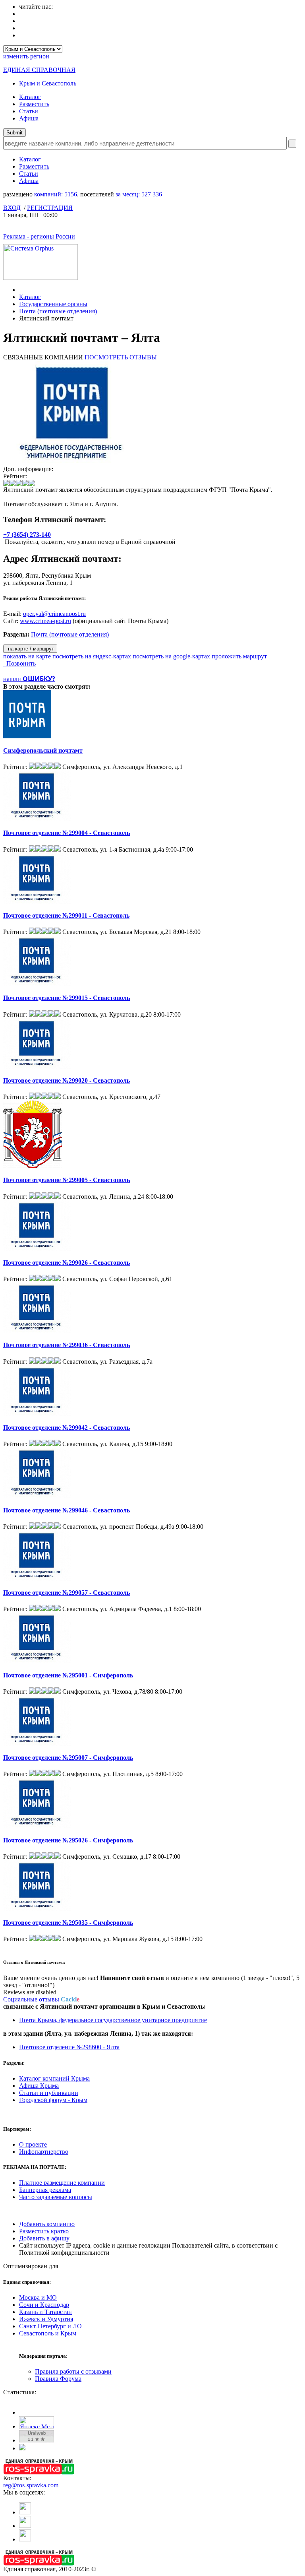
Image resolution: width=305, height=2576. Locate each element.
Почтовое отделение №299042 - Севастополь (67, 1428)
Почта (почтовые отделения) (58, 311)
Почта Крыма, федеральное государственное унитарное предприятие (113, 2020)
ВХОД (12, 208)
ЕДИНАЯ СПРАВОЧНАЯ (39, 70)
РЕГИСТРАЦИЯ (50, 208)
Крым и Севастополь (48, 83)
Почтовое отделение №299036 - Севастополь (67, 1345)
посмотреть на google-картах (171, 656)
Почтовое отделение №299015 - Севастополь (67, 998)
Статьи (29, 111)
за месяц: (139, 194)
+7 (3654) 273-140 (27, 535)
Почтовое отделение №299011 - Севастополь (66, 915)
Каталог (30, 97)
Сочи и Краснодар (44, 2305)
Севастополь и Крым (48, 2333)
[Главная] (21, 290)
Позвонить (19, 663)
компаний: (56, 194)
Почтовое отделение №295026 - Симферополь (68, 1840)
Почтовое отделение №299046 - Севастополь (67, 1510)
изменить (26, 56)
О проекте (33, 2144)
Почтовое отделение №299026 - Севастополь (67, 1263)
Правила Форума (58, 2379)
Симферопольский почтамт (43, 750)
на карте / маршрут (30, 649)
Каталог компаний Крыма (54, 2078)
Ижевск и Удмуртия (46, 2319)
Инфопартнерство (44, 2152)
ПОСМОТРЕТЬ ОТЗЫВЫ (121, 357)
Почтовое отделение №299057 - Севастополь (67, 1593)
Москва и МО (38, 2297)
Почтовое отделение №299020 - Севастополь (67, 1080)
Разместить (34, 104)
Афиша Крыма (39, 2086)
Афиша (29, 118)
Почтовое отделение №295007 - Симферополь (68, 1758)
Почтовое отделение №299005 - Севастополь (67, 1180)
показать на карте (27, 656)
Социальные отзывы (41, 1999)
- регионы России (39, 236)
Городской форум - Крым (53, 2100)
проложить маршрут (239, 656)
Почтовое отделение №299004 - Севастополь (67, 833)
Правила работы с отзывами (73, 2371)
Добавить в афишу (44, 2238)
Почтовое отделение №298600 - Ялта (69, 2047)
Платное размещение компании (62, 2183)
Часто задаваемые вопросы (56, 2197)
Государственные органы (53, 304)
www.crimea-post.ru (45, 621)
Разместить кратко (44, 2231)
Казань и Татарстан (45, 2312)
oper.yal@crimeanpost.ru (54, 614)
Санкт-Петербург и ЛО (50, 2326)
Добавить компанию (47, 2224)
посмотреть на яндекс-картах (92, 656)
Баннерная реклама (45, 2190)
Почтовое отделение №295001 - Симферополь (68, 1675)
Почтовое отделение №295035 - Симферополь (68, 1923)
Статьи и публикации (49, 2093)
